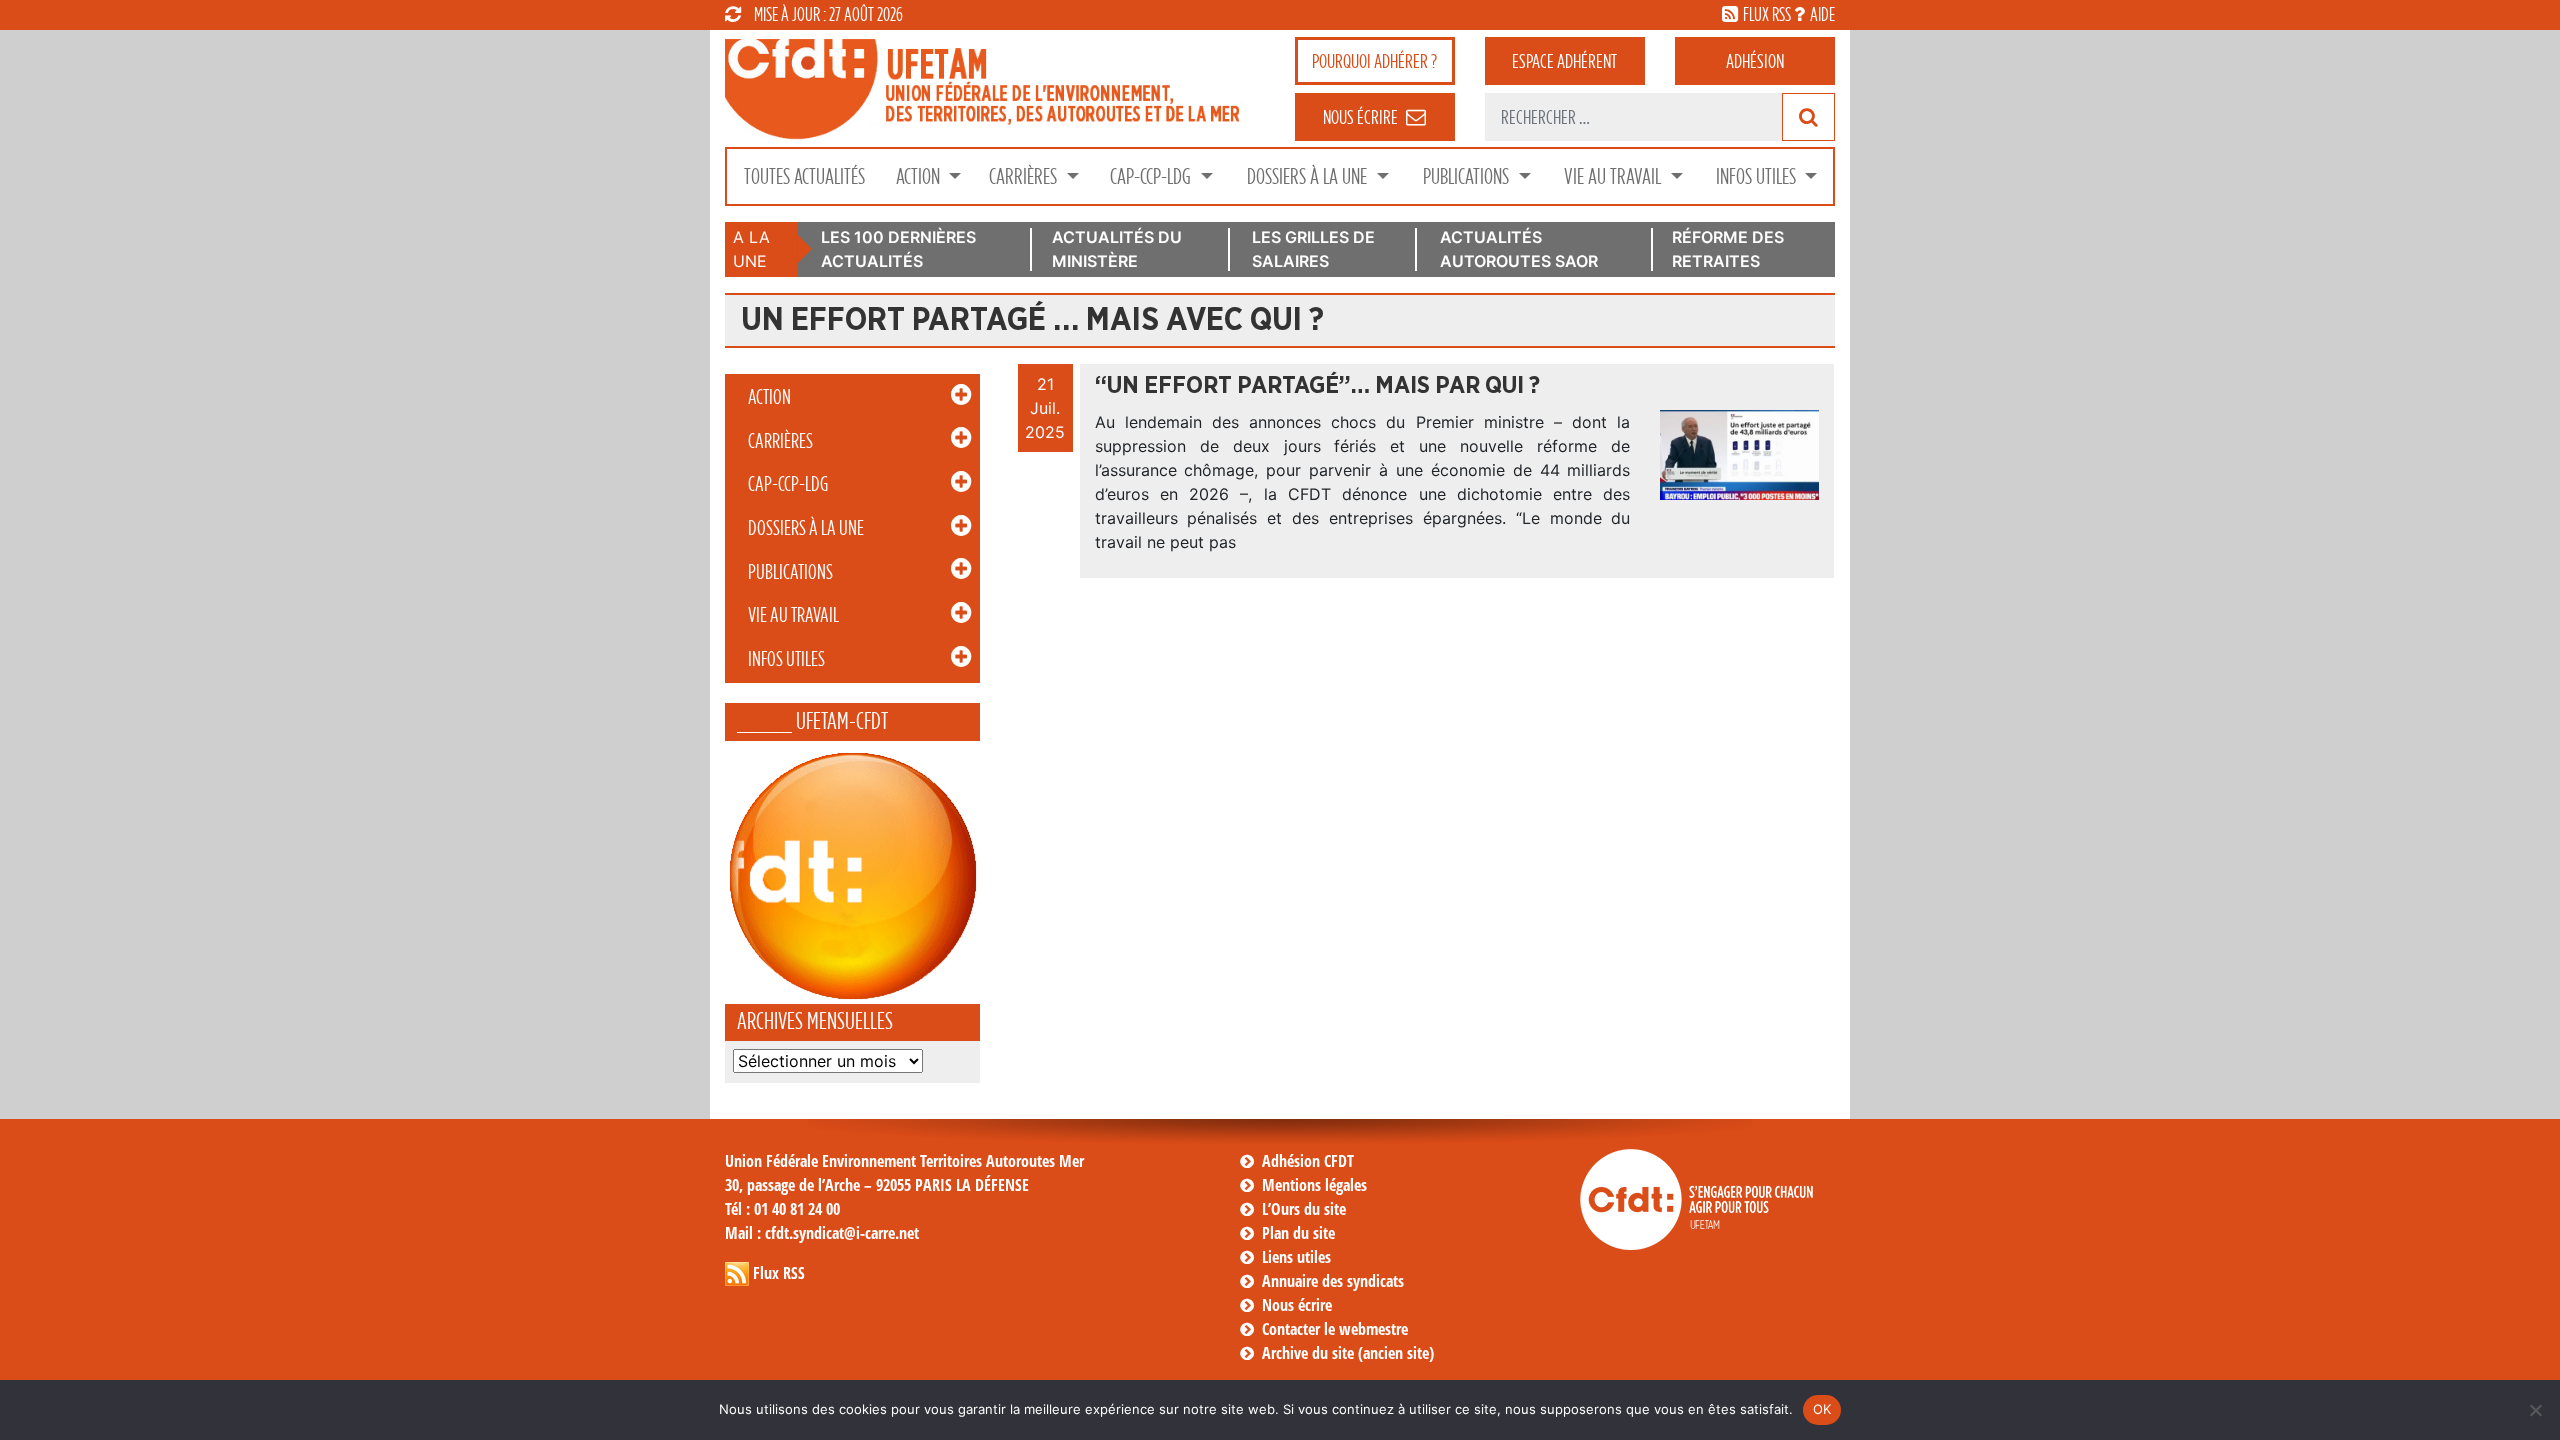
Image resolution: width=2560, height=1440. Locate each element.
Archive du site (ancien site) (1348, 1353)
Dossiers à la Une (1309, 176)
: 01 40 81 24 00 (782, 1209)
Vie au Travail (1614, 176)
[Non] (2535, 1410)
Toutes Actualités (804, 176)
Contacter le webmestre (1335, 1329)
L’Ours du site (1304, 1209)
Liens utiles (1296, 1257)
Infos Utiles (1758, 176)
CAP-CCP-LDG (1152, 176)
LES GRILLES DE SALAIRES (1313, 249)
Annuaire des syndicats (1333, 1281)
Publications (1468, 176)
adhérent (1564, 61)
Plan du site (1298, 1233)
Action (920, 176)
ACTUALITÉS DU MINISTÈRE (1117, 249)
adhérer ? (1374, 61)
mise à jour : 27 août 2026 (828, 14)
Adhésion (1755, 61)
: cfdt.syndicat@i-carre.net (822, 1233)
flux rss (1767, 14)
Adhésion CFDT (1308, 1161)
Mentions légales (1314, 1185)
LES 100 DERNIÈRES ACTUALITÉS (898, 249)
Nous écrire (1297, 1305)
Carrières (1025, 176)
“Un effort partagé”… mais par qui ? (1317, 386)
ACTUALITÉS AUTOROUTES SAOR (1519, 249)
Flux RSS (779, 1273)
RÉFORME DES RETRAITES (1728, 249)
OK (1822, 1409)
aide (1822, 14)
